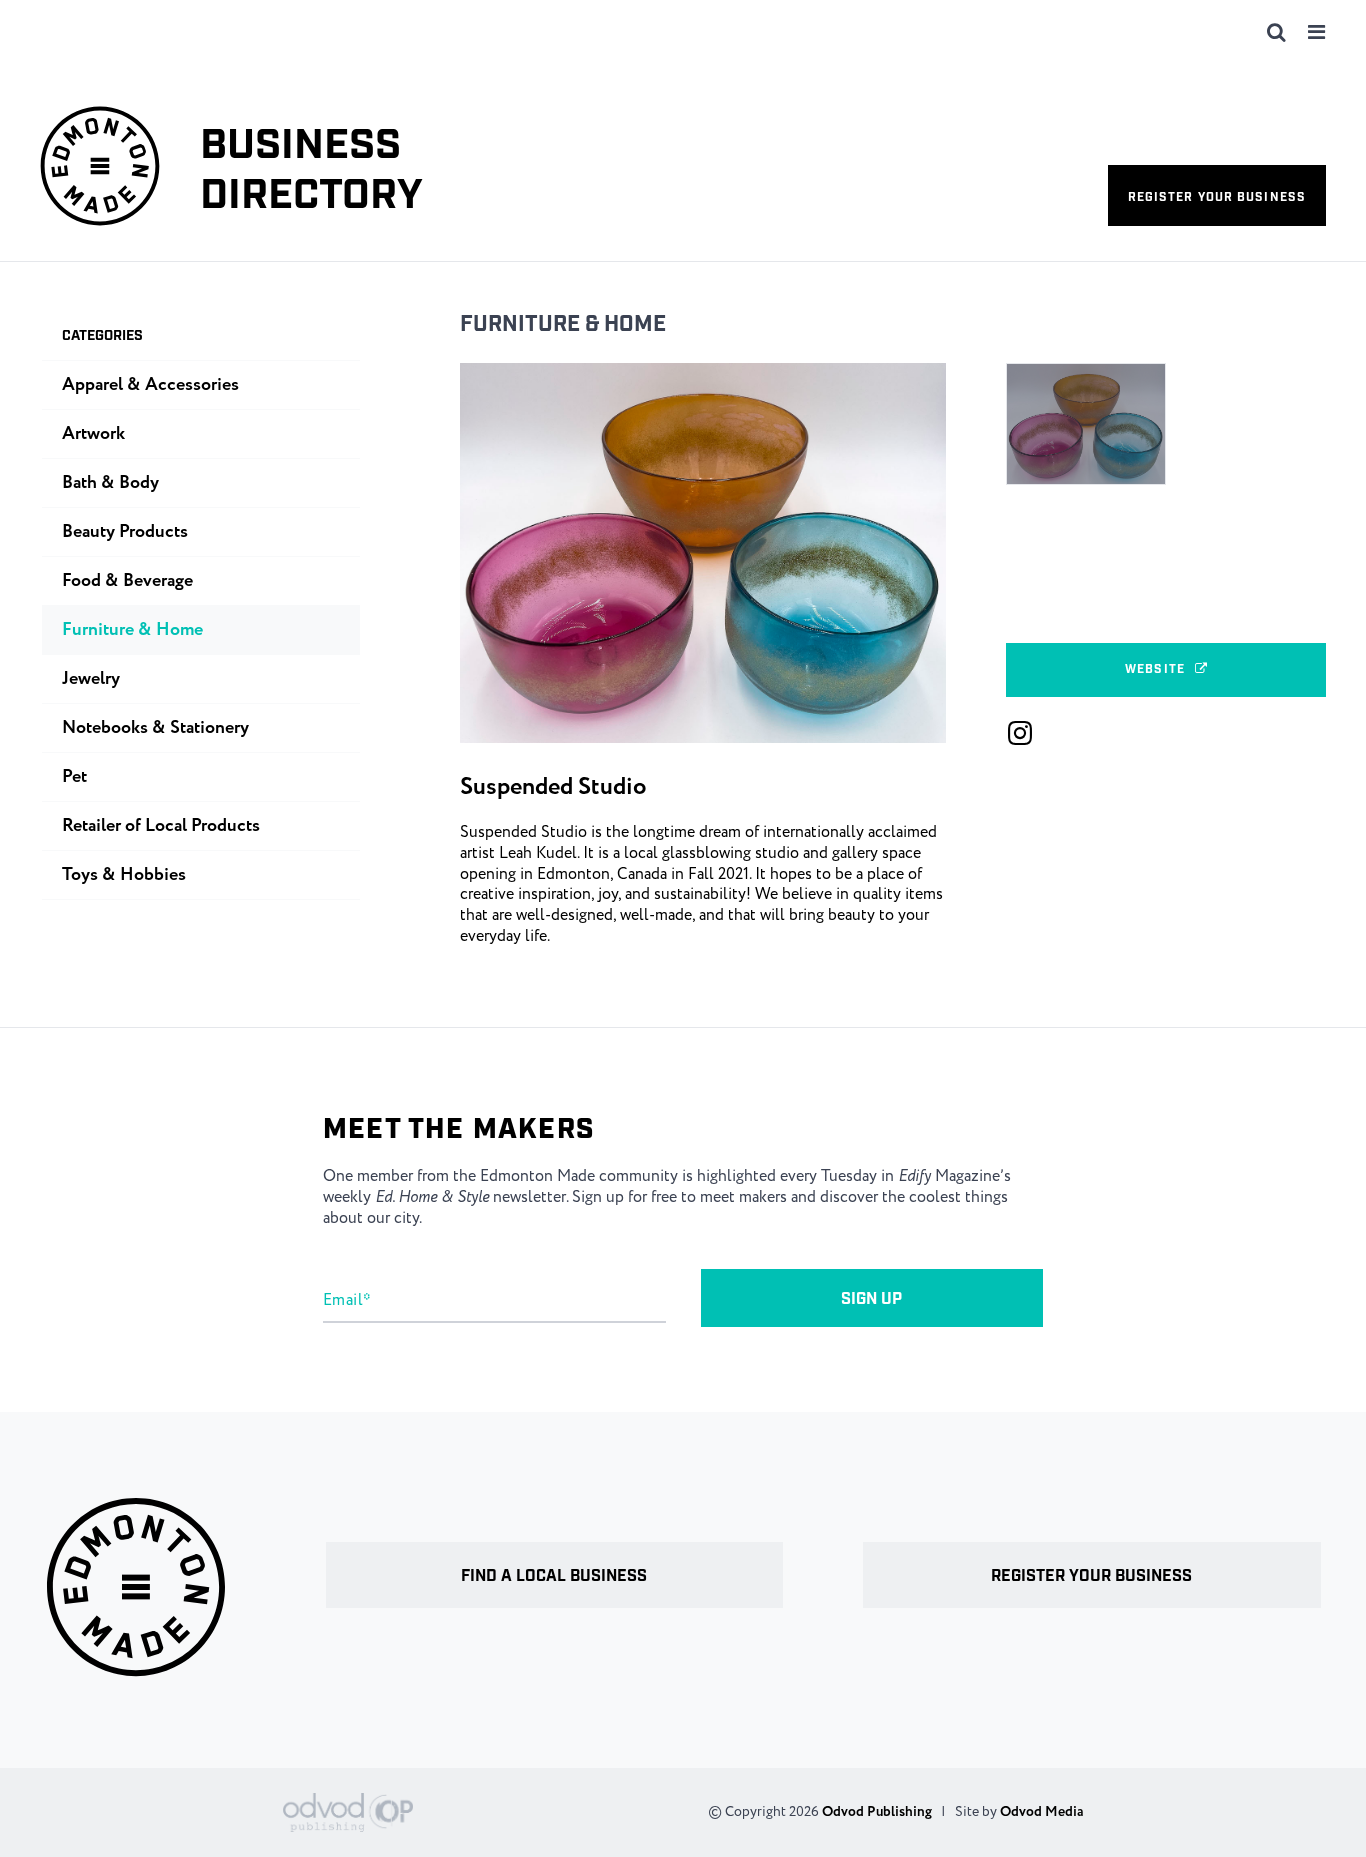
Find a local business (554, 1576)
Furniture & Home (563, 324)
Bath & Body (110, 483)
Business (311, 171)
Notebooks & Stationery (155, 728)
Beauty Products (125, 532)
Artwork (93, 434)
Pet (74, 777)
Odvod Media (1041, 1812)
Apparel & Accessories (150, 385)
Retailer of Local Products (161, 826)
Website (1155, 669)
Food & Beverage (127, 581)
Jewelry (91, 679)
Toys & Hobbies (124, 875)
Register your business (1217, 197)
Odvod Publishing (877, 1812)
